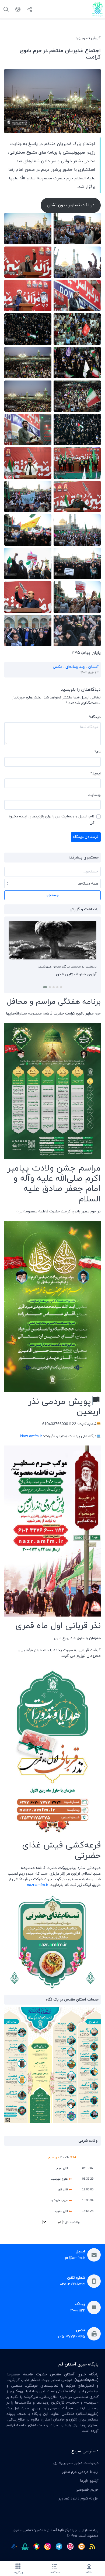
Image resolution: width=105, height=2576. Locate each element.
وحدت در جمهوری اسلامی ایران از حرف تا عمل (59, 974)
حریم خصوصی (87, 2490)
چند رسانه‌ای (75, 667)
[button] (60, 987)
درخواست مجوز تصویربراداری (76, 2463)
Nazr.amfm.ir (31, 1436)
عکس (57, 667)
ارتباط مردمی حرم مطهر (80, 2472)
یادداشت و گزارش (84, 909)
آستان (93, 667)
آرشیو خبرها (89, 2481)
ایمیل (96, 773)
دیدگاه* (95, 717)
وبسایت (94, 795)
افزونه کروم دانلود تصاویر (79, 2499)
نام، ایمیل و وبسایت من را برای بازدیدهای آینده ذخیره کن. (52, 820)
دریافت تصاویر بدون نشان (71, 205)
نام (98, 752)
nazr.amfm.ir (38, 1885)
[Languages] (18, 9)
